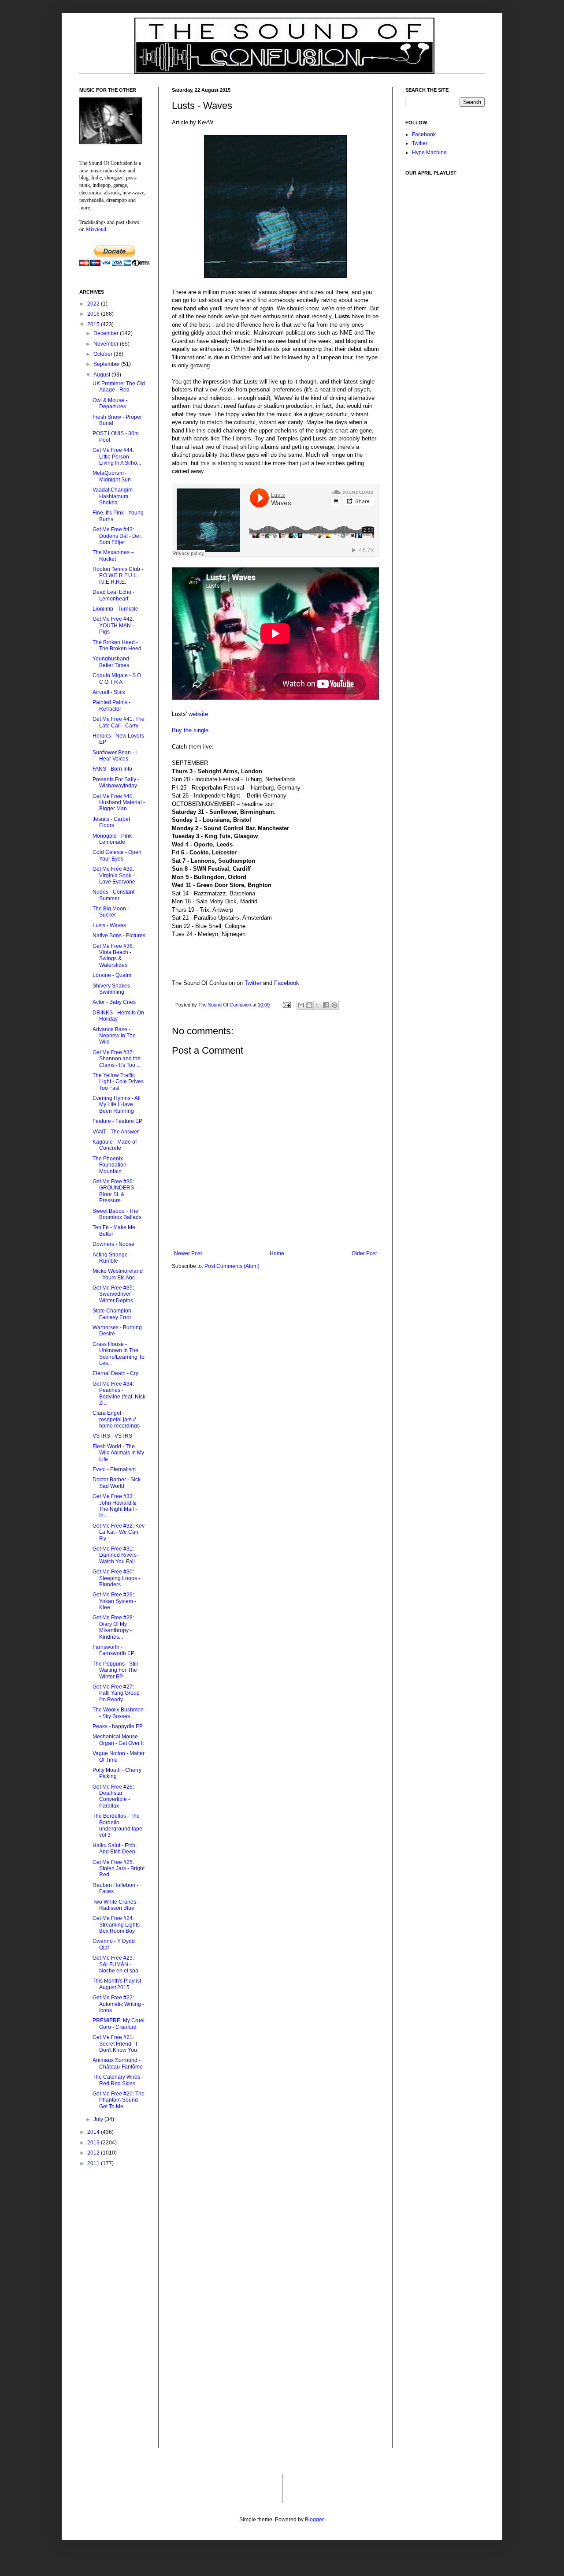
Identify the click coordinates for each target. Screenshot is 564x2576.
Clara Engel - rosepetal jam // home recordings (116, 1419)
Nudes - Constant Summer (113, 895)
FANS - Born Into (112, 769)
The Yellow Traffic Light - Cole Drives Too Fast (118, 1082)
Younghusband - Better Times (112, 662)
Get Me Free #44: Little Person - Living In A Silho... (117, 457)
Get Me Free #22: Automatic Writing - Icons (118, 2004)
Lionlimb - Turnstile (115, 609)
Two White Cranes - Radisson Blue (116, 1905)
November (107, 344)
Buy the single (190, 730)
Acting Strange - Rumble (112, 1258)
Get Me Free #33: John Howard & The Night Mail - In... (115, 1506)
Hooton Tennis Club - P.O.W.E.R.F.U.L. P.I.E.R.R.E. (118, 576)
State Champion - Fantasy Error (113, 1314)
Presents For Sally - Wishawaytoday (116, 783)
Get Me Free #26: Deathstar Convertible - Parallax (113, 1796)
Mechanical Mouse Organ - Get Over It (118, 1740)
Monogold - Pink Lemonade (112, 839)
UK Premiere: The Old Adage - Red (119, 387)
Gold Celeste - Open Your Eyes (117, 855)
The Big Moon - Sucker (111, 912)
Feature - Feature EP (117, 1121)
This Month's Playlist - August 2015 (118, 1984)
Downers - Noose (113, 1244)
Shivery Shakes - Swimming (113, 989)
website (198, 714)
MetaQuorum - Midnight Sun (112, 476)
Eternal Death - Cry (115, 1373)
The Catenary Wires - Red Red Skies (118, 2080)
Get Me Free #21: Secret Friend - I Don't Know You (115, 2044)
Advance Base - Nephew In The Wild (114, 1036)
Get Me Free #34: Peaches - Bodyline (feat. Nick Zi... (119, 1393)
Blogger (314, 2520)
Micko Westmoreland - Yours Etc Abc (118, 1274)
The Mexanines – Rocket (113, 555)
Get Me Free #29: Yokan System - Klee (114, 1601)
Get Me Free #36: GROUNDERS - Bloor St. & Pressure (115, 1191)
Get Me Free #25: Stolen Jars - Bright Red (119, 1869)
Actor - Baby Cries (114, 1002)
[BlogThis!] (309, 1005)
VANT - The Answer (116, 1132)
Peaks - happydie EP (118, 1726)
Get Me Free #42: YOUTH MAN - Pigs (113, 625)
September (107, 364)
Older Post (364, 1253)
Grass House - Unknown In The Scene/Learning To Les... (119, 1354)
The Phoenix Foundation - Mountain (111, 1165)
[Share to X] (318, 1005)
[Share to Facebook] (326, 1005)
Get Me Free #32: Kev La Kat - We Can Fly (119, 1532)
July (99, 2119)
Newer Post (188, 1253)
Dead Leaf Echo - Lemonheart (113, 595)
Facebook (287, 983)
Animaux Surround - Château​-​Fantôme (118, 2063)
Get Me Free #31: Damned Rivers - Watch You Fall (116, 1555)
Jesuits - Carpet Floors (111, 822)
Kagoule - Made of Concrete (115, 1145)
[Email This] (301, 1005)
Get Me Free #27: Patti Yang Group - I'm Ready (118, 1693)
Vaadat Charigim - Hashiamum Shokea (114, 496)
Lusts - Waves (109, 925)
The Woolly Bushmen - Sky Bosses (118, 1713)
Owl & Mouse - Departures (110, 403)
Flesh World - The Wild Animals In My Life (118, 1453)
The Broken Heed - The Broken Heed (117, 645)
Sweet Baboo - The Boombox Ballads (117, 1214)
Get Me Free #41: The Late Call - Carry (119, 722)
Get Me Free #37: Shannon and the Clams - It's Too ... (117, 1059)
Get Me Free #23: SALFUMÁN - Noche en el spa (115, 1964)
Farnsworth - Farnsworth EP (113, 1650)
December (107, 333)
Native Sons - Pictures (119, 936)
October (104, 354)
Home (277, 1253)
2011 (94, 2163)
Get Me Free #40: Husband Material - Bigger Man (119, 803)
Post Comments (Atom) (232, 1266)
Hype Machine (429, 153)
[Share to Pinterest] (334, 1005)
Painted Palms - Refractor (111, 705)
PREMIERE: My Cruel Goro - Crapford (119, 2024)
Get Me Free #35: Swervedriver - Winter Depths (113, 1294)
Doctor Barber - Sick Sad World (117, 1483)
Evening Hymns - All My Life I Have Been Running (117, 1105)
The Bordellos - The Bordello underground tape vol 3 (117, 1825)
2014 (94, 2132)
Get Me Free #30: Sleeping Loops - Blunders (116, 1578)
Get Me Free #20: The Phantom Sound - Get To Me (119, 2100)
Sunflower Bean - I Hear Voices (115, 756)
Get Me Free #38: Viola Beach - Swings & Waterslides (113, 956)
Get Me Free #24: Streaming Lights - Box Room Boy (118, 1925)
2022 (94, 304)
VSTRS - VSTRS (112, 1436)
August (102, 375)
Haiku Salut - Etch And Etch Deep (114, 1849)
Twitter (253, 983)
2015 (94, 324)
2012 (94, 2153)
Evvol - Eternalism (114, 1469)
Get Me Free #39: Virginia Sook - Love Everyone (114, 875)
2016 (94, 314)
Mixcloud (96, 229)
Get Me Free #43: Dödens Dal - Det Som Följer (117, 536)
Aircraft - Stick (109, 692)
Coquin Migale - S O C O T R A (117, 678)
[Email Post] (286, 1005)
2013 (94, 2143)
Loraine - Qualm (112, 975)
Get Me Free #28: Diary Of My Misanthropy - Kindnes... (113, 1627)
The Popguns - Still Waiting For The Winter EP (115, 1670)
